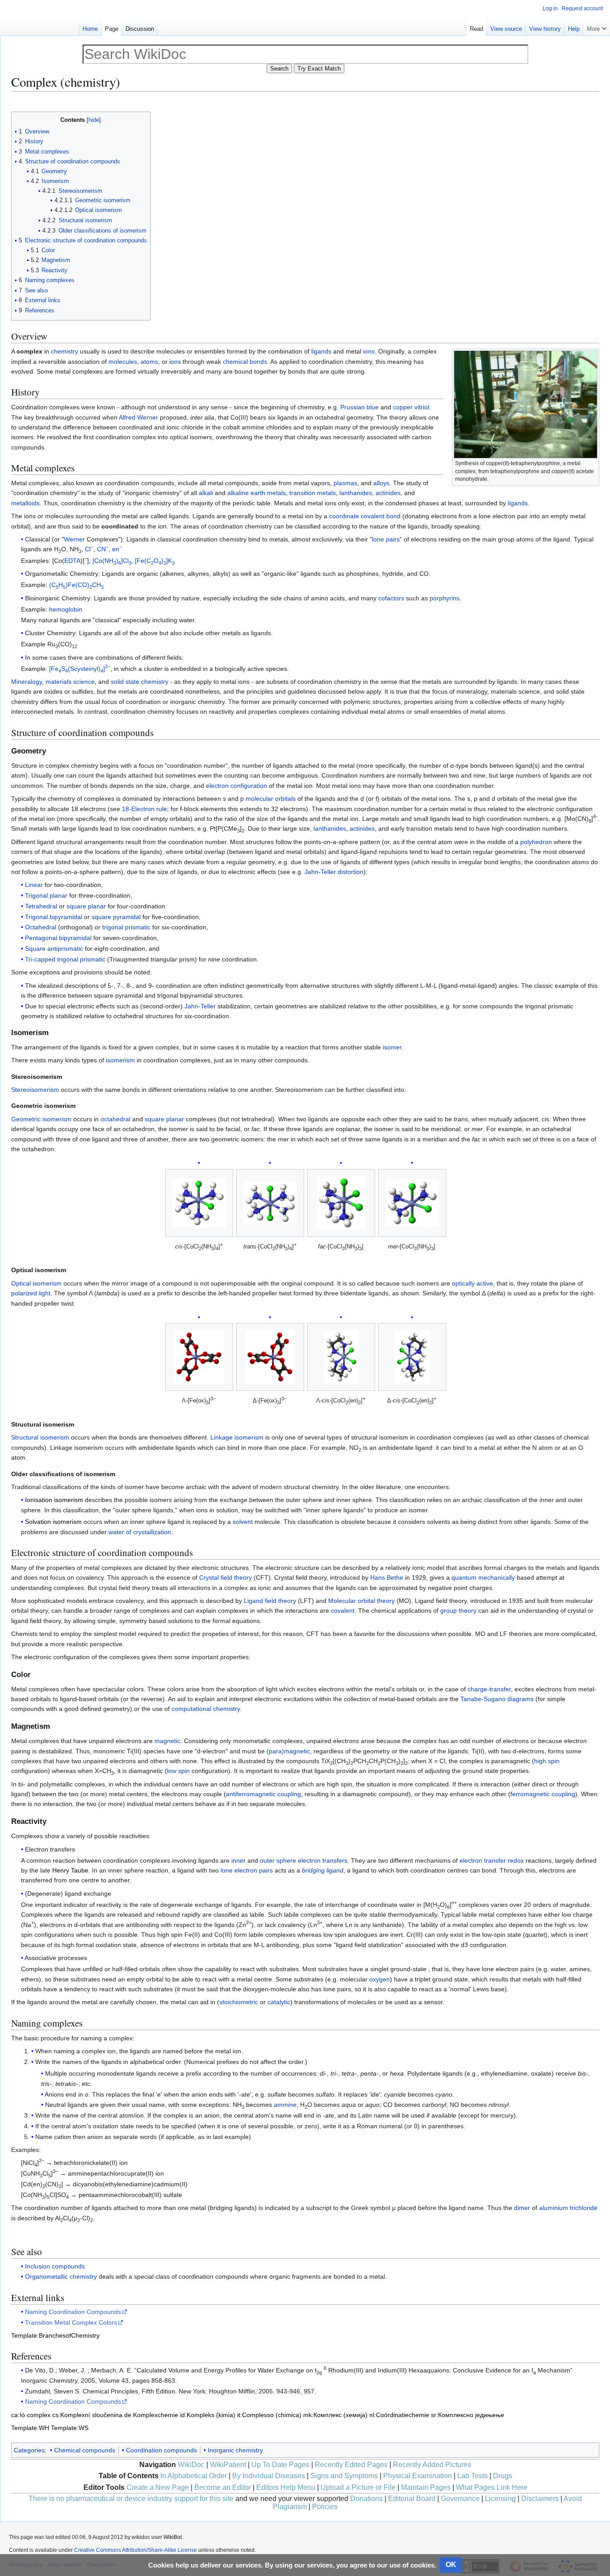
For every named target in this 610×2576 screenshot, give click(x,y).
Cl (89, 549)
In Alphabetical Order (194, 2476)
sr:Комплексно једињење (468, 2415)
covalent (343, 1611)
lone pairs (386, 539)
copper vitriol (411, 407)
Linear (34, 885)
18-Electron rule (144, 809)
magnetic (167, 1741)
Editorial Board (412, 2499)
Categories (29, 2450)
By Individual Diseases (269, 2476)
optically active (472, 1283)
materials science (70, 682)
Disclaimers (540, 2499)
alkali (206, 493)
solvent (243, 1522)
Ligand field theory (270, 1601)
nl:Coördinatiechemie (399, 2415)
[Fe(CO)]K (155, 561)
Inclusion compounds (55, 2266)
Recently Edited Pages (351, 2465)
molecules (123, 362)
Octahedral (41, 927)
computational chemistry (206, 1709)
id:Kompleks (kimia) (208, 2415)
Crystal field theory (226, 1577)
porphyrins (445, 598)
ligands (321, 351)
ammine (285, 2105)
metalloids (25, 503)
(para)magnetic (288, 1751)
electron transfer (483, 1860)
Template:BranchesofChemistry (55, 2335)
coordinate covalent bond (365, 516)
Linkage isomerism (237, 1437)
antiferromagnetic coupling (263, 1794)
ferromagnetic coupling (543, 1794)
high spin (547, 1761)
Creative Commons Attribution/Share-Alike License (136, 2550)
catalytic (279, 2002)
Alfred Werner (138, 417)
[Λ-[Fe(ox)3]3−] (199, 1357)
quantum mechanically (483, 1577)
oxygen (380, 1979)
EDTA (72, 561)
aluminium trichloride (568, 2208)
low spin (178, 1771)
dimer (522, 2208)
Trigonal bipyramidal (54, 917)
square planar (86, 906)
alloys (381, 483)
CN (103, 549)
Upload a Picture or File (358, 2487)
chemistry (65, 351)
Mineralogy (27, 682)
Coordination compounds (161, 2450)
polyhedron (536, 842)
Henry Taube (70, 1870)
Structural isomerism (40, 1437)
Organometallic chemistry (61, 2276)
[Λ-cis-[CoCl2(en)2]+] (341, 1357)
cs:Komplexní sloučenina (87, 2415)
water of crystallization (140, 1532)
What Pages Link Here (492, 2487)
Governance (460, 2499)
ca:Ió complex (31, 2415)
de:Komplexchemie (151, 2415)
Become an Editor (223, 2487)
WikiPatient (228, 2465)
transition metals (313, 493)
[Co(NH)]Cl (112, 561)
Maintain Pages (426, 2487)
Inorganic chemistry (235, 2450)
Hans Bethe (387, 1577)
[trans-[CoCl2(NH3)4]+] (270, 1203)
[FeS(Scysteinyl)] (80, 669)
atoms (149, 362)
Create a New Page (158, 2487)
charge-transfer (489, 1689)
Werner (74, 539)
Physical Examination (418, 2476)
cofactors (391, 598)
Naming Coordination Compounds (73, 2312)
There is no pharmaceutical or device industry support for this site (131, 2499)
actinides (388, 493)
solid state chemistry (140, 682)
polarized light (31, 1293)
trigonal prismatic (126, 927)
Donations (366, 2499)
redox (516, 1860)
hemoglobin (66, 609)
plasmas (345, 483)
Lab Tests (472, 2476)
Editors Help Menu (286, 2487)
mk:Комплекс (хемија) (335, 2415)
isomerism (120, 1060)
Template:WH (30, 2428)
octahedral (115, 1119)
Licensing (500, 2499)
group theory (458, 1611)
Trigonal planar (46, 895)
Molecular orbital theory (361, 1601)
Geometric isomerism (41, 1119)
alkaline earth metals (257, 493)
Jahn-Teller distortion (334, 872)
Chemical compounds (85, 2450)
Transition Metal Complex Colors (71, 2322)
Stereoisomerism (35, 1090)
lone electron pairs (247, 1870)
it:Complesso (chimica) (269, 2415)
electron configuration (236, 786)
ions (369, 351)
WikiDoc (191, 2465)
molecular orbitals (271, 799)
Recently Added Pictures (432, 2465)
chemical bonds (245, 362)
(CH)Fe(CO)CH (76, 585)
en (117, 549)
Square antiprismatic (54, 949)
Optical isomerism (36, 1283)
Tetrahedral (41, 906)
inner (238, 1860)
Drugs (503, 2476)
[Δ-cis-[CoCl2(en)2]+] (412, 1357)
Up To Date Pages (280, 2465)
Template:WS (70, 2428)
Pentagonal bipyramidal (58, 938)
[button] (597, 27)
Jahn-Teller (200, 1006)
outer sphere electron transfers (304, 1860)
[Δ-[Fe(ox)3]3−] (270, 1357)
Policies (325, 2507)
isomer (392, 1047)
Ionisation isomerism (54, 1500)
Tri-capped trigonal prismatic (65, 959)
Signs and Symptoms (344, 2476)
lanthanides (356, 493)
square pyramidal (116, 917)
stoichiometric (239, 2002)
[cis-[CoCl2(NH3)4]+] (199, 1203)
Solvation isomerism (53, 1522)
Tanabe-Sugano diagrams (497, 1699)
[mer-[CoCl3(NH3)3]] (412, 1203)
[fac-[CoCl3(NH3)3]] (341, 1203)
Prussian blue (359, 407)
